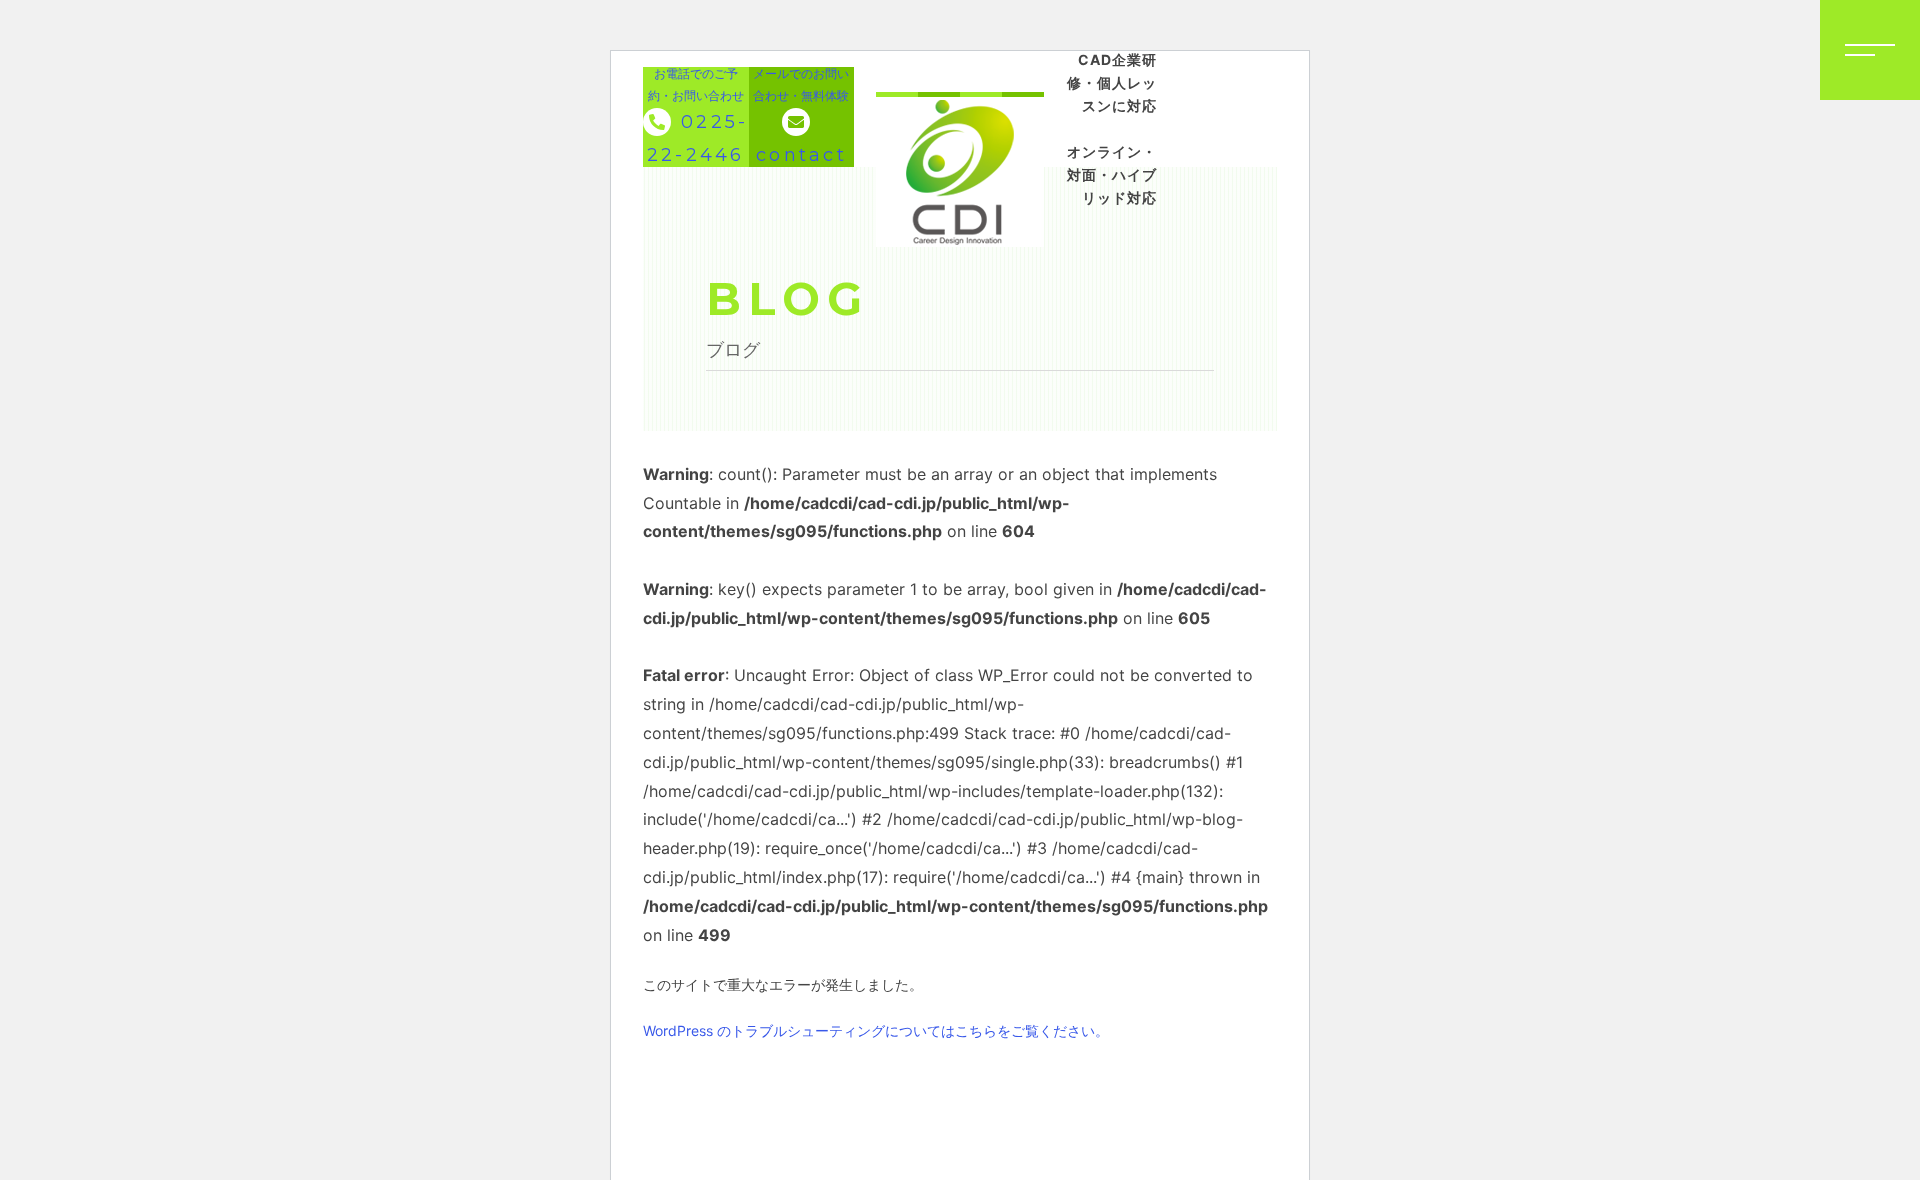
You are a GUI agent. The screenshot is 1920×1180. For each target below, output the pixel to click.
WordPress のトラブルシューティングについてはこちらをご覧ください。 (876, 1030)
